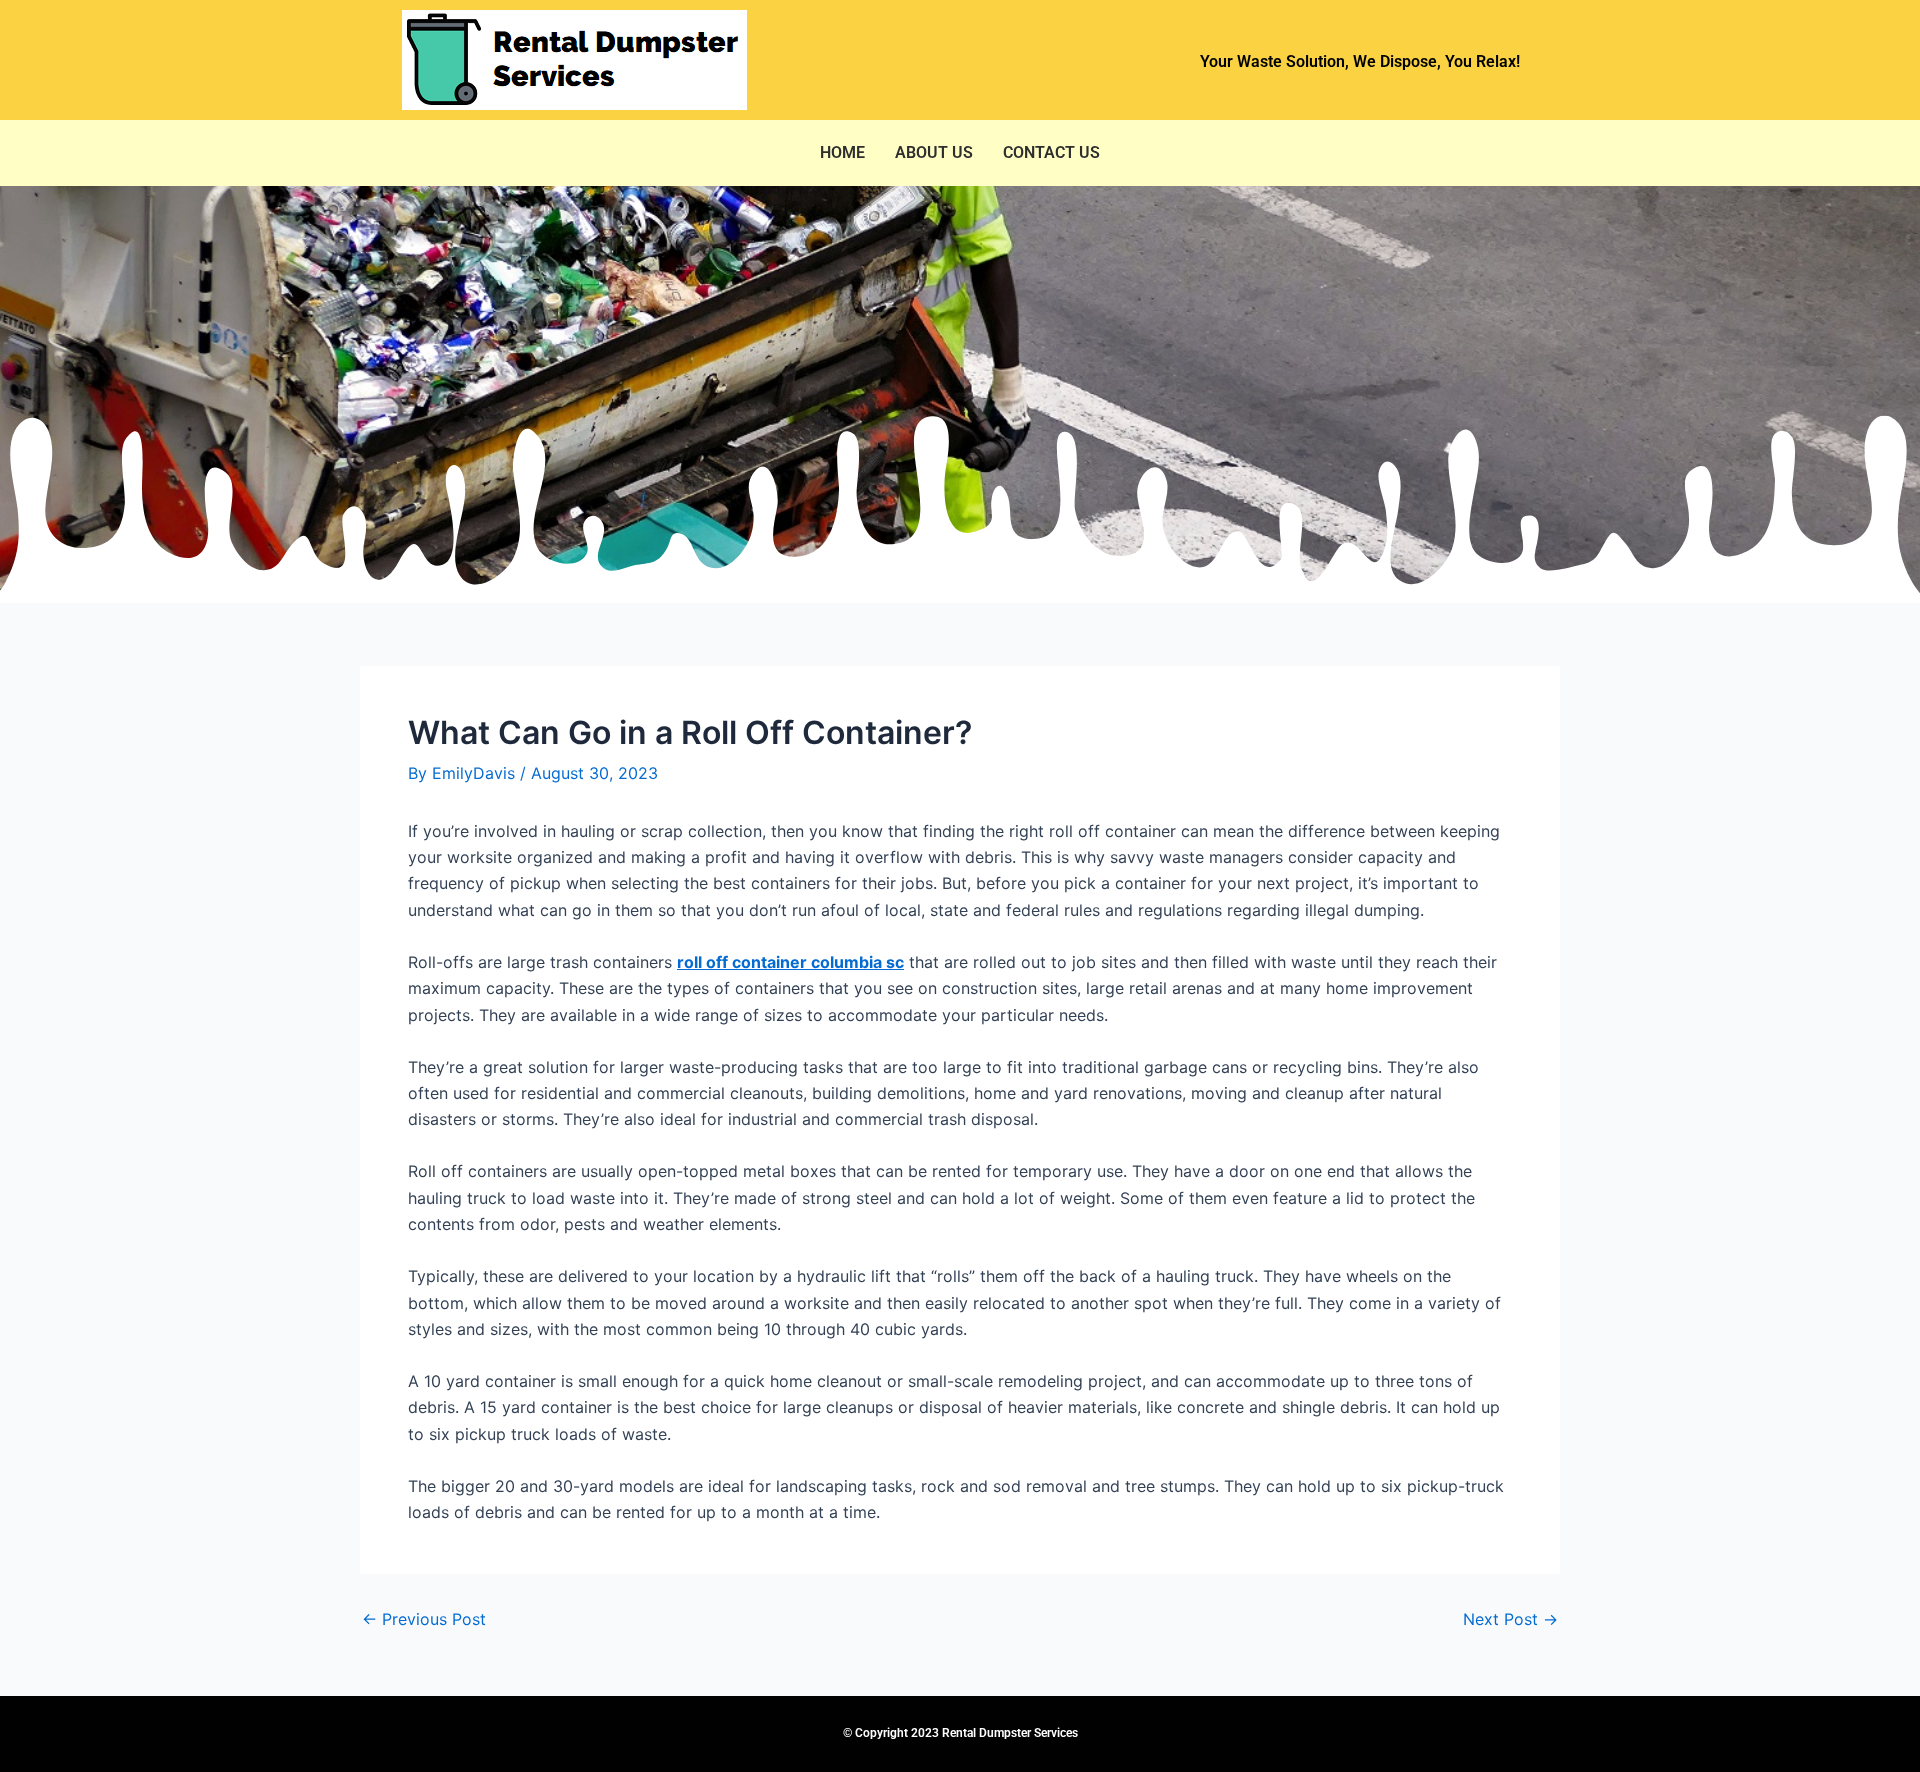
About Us (934, 152)
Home (842, 152)
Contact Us (1051, 152)
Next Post (1510, 1619)
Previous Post (424, 1619)
